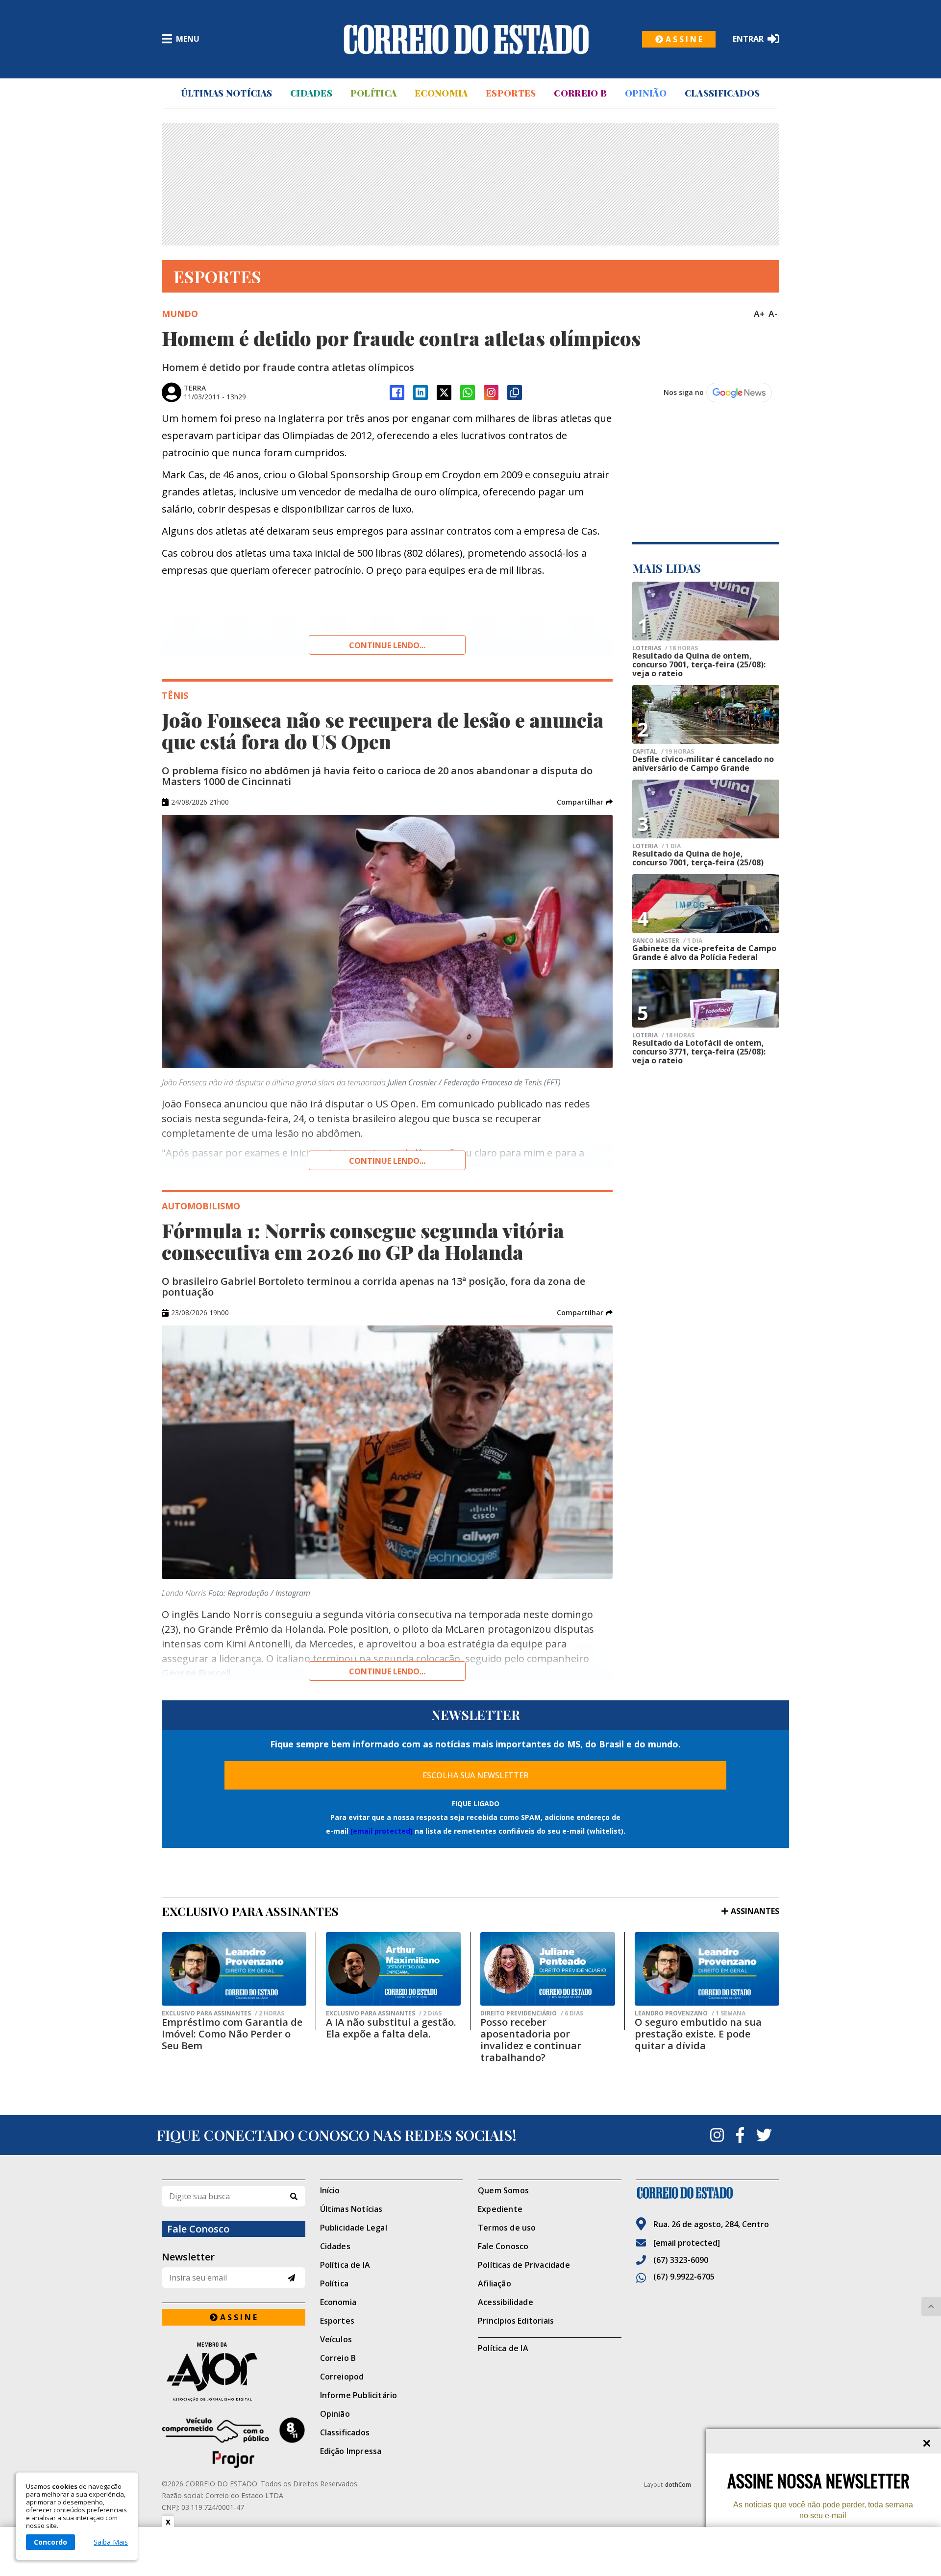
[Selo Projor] (234, 2443)
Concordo (50, 2542)
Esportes (511, 93)
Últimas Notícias (226, 93)
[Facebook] (397, 393)
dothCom (678, 2485)
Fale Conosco (503, 2246)
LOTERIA (656, 846)
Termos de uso (507, 2228)
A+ (759, 314)
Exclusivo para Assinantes (223, 2013)
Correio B (580, 93)
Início (330, 2190)
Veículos (336, 2339)
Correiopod (342, 2377)
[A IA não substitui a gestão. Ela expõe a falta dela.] (393, 1969)
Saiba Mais (111, 2542)
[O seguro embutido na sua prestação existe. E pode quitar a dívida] (707, 1969)
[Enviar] (291, 2278)
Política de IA (345, 2265)
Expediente (500, 2209)
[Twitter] (764, 2135)
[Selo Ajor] (234, 2371)
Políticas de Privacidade (524, 2265)
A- (773, 314)
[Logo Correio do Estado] (466, 39)
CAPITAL (663, 752)
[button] (585, 802)
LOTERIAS (665, 648)
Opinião (646, 93)
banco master (667, 941)
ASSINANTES (755, 1911)
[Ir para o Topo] (931, 2306)
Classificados (722, 93)
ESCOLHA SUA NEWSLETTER (476, 1775)
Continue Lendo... (387, 1161)
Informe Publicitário (359, 2395)
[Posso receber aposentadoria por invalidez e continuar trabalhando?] (548, 1969)
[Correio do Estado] (708, 2193)
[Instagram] (491, 393)
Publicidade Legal (354, 2228)
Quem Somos (503, 2190)
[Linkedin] (421, 393)
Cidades (311, 93)
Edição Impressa (351, 2451)
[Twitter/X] (444, 393)
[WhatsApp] (468, 393)
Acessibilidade (506, 2302)
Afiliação (495, 2283)
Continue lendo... (387, 645)
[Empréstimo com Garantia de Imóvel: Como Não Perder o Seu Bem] (234, 1969)
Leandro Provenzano (690, 2013)
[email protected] (382, 1831)
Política (373, 93)
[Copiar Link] (515, 393)
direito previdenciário (532, 2013)
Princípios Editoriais (516, 2321)
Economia (441, 93)
